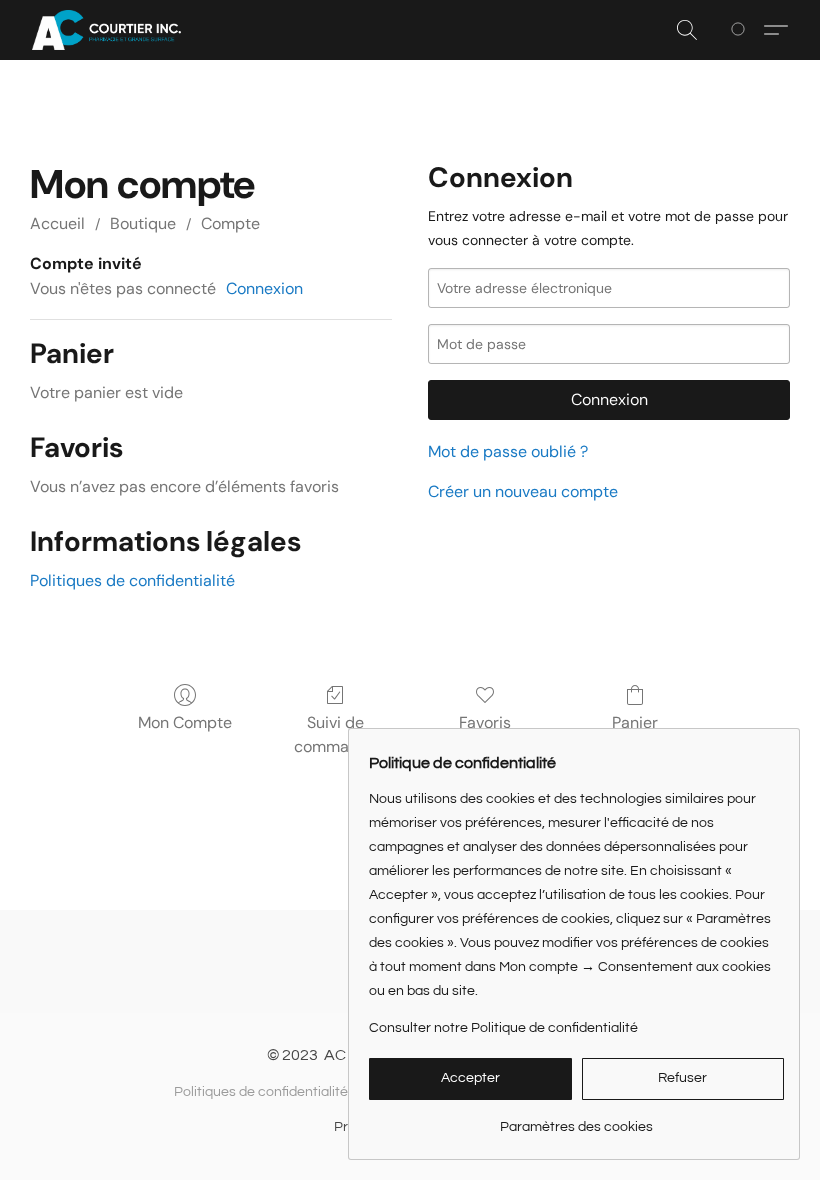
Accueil (57, 223)
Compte (230, 223)
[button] (106, 30)
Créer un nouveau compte (523, 491)
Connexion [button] (264, 288)
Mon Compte (185, 722)
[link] (576, 1119)
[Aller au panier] (741, 30)
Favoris (485, 722)
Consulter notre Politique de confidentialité (503, 1028)
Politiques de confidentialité (132, 580)
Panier (635, 722)
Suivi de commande (335, 734)
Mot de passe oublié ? (508, 451)
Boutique (143, 223)
